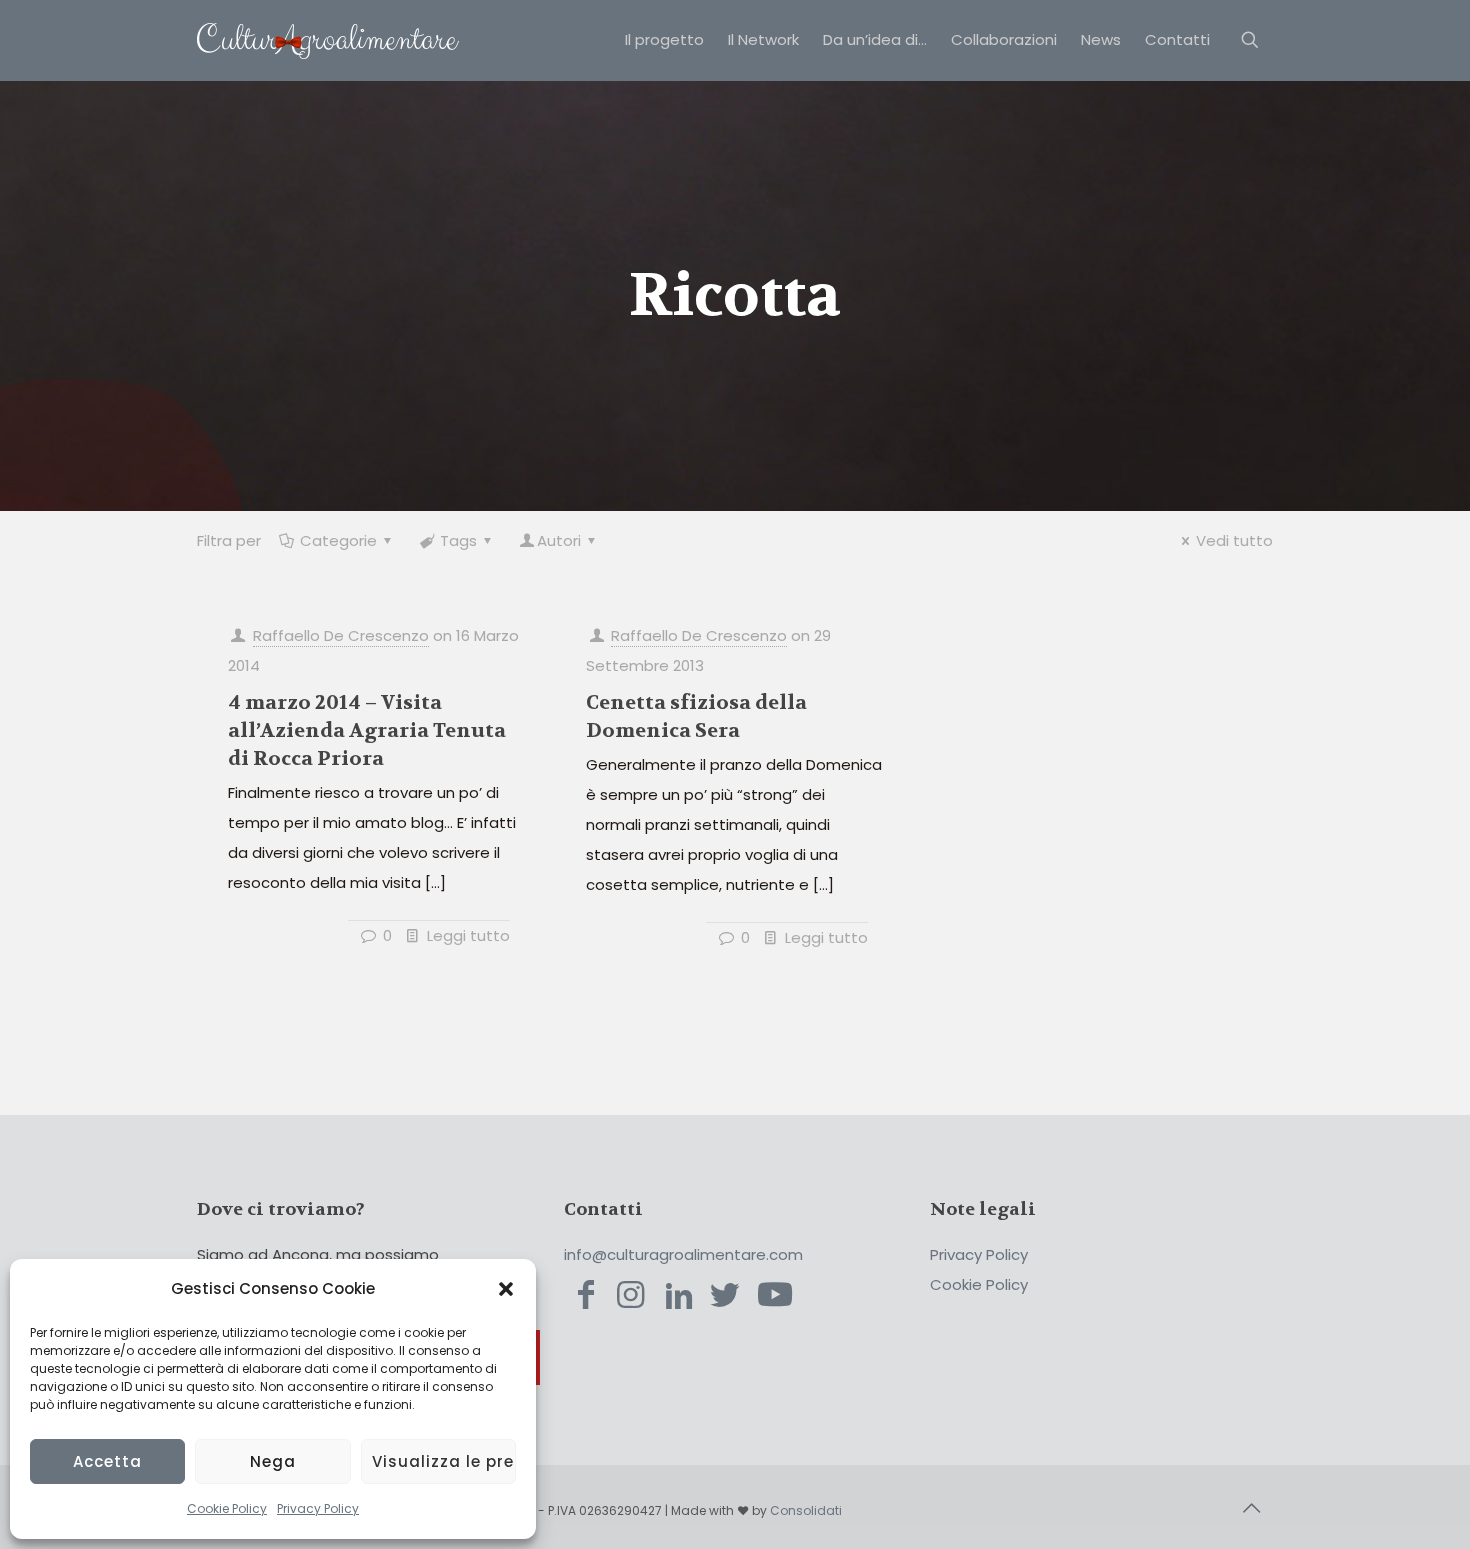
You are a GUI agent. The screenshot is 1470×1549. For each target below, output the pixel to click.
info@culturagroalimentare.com (683, 1254)
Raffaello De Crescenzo (341, 635)
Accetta (107, 1461)
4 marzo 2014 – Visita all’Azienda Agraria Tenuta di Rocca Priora (367, 730)
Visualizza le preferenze (444, 1461)
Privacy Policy (318, 1508)
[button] (506, 1289)
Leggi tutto (468, 935)
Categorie (338, 540)
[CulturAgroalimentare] (328, 40)
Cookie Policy (227, 1508)
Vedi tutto (1234, 540)
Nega (273, 1461)
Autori (559, 540)
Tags (458, 540)
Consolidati (806, 1510)
